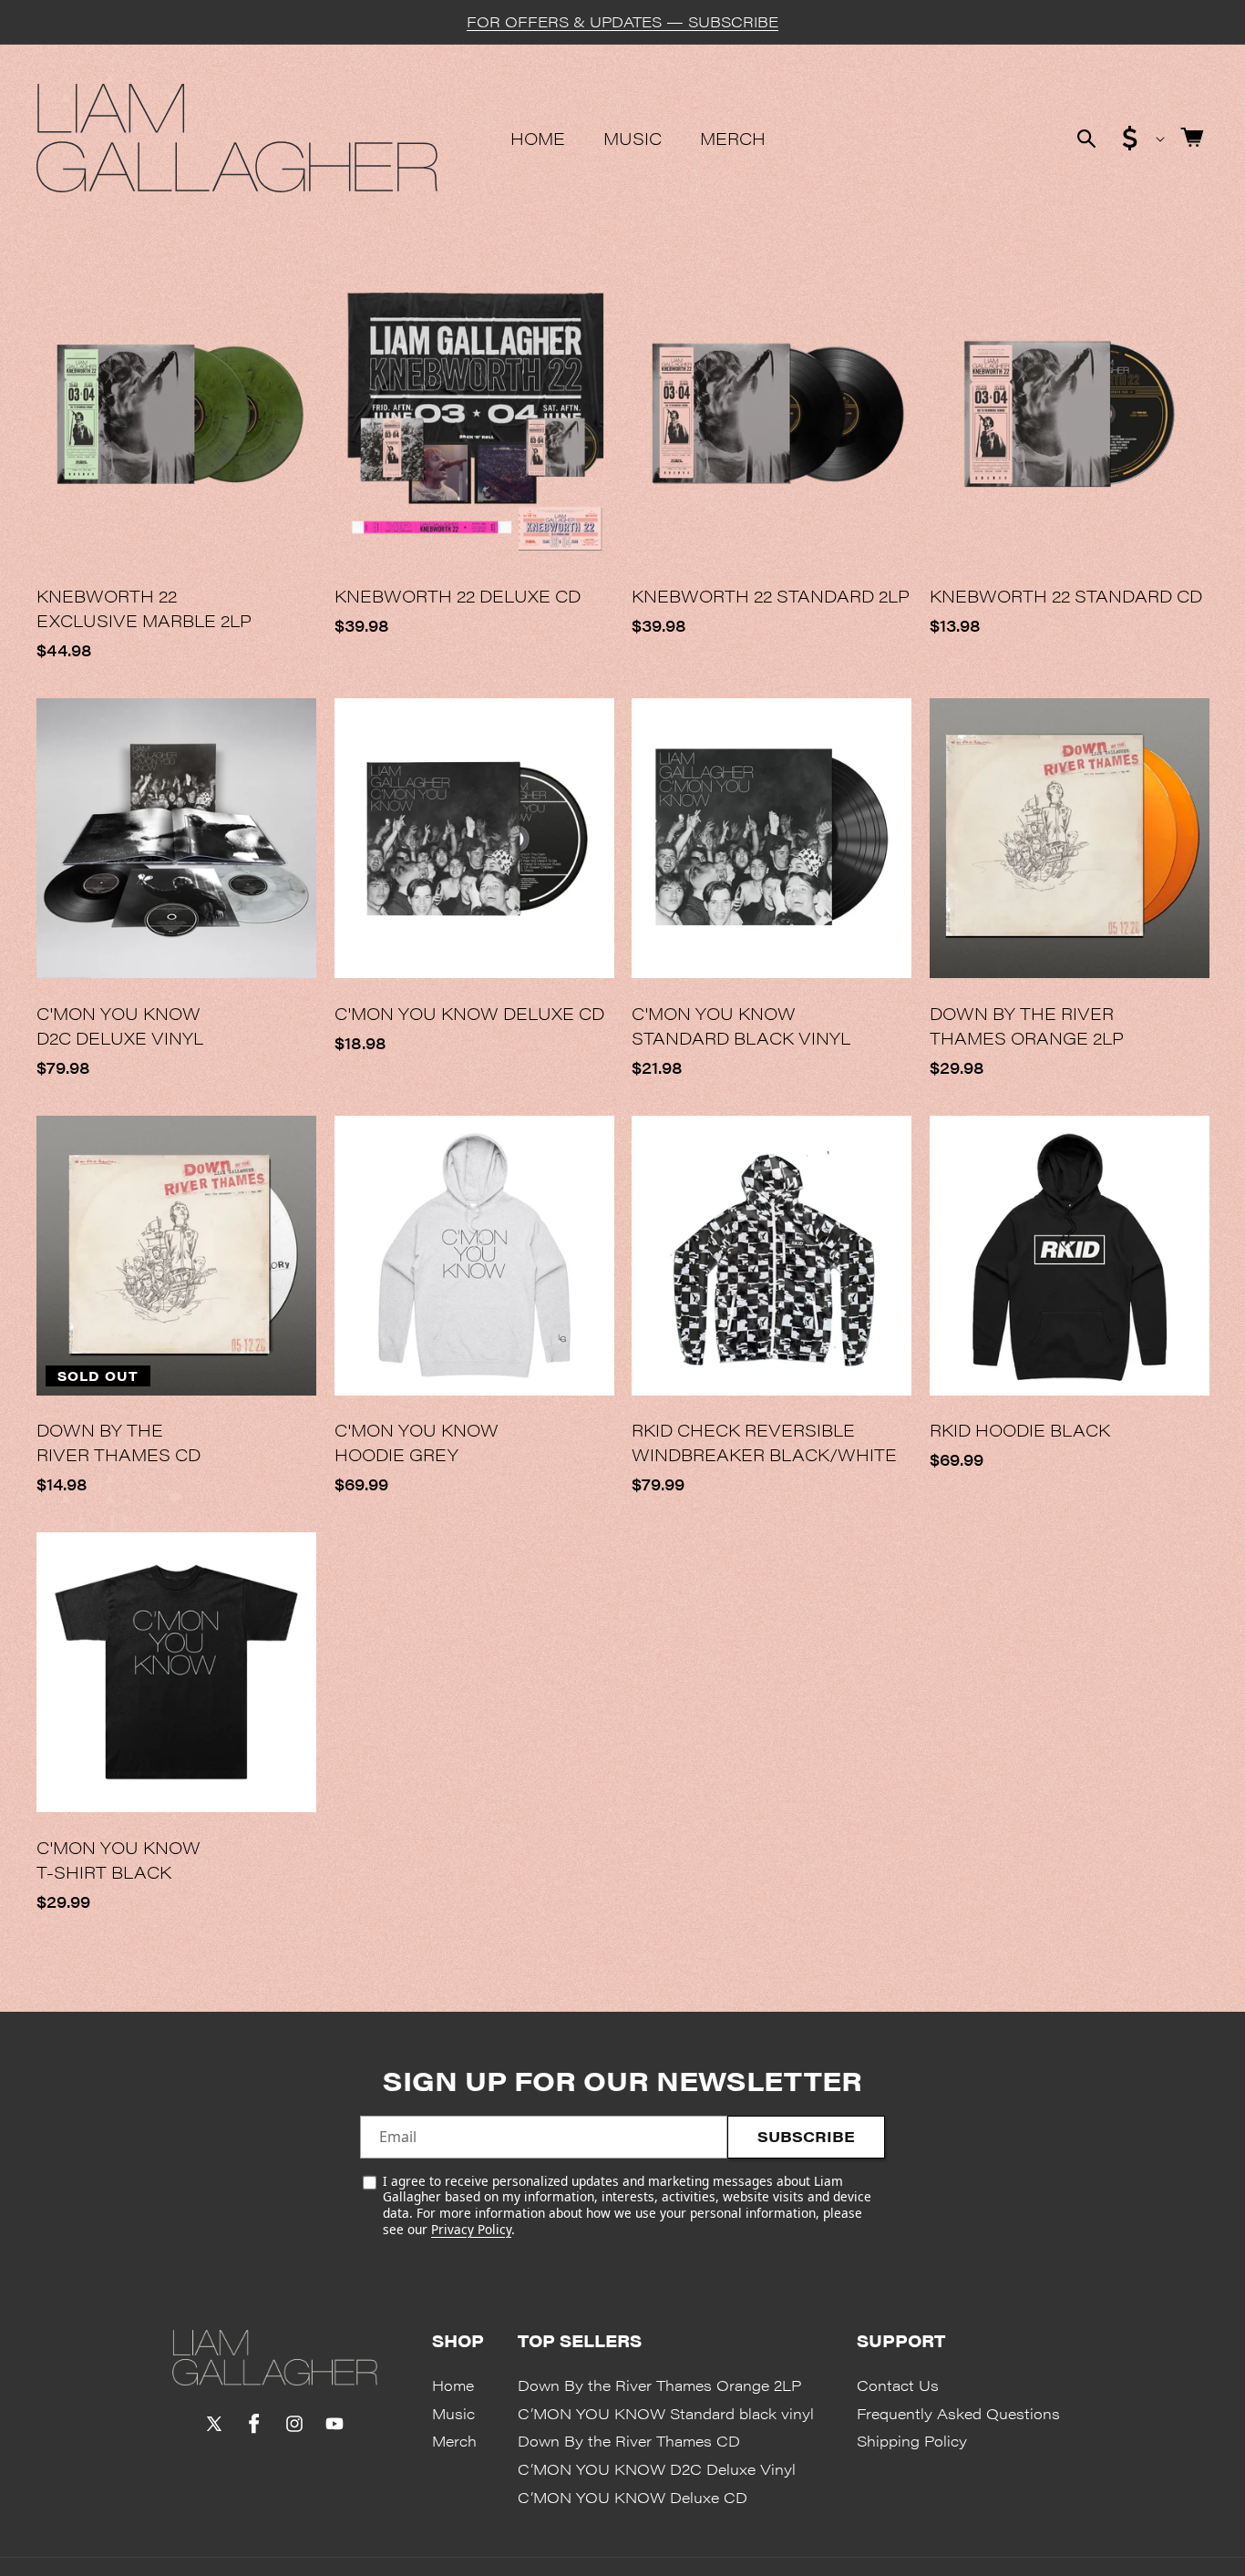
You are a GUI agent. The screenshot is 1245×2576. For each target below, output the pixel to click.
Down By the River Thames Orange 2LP (1027, 1025)
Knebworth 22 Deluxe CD (458, 596)
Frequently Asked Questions (958, 2413)
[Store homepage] (275, 2357)
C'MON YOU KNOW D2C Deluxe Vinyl (120, 1025)
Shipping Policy (912, 2441)
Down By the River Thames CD (118, 1442)
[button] (1086, 139)
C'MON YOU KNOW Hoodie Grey (417, 1442)
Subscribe (806, 2136)
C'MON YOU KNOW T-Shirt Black (118, 1860)
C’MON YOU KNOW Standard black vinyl (666, 2413)
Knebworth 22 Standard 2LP (771, 596)
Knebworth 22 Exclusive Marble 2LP (144, 608)
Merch (454, 2441)
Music (453, 2413)
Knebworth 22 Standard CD (1066, 596)
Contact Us (898, 2385)
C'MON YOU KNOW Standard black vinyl (741, 1025)
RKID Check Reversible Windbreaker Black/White (764, 1442)
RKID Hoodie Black (1020, 1430)
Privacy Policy (471, 2229)
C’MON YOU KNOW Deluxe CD (633, 2497)
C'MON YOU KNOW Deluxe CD (469, 1013)
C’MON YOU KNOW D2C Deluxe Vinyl (657, 2469)
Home (453, 2385)
